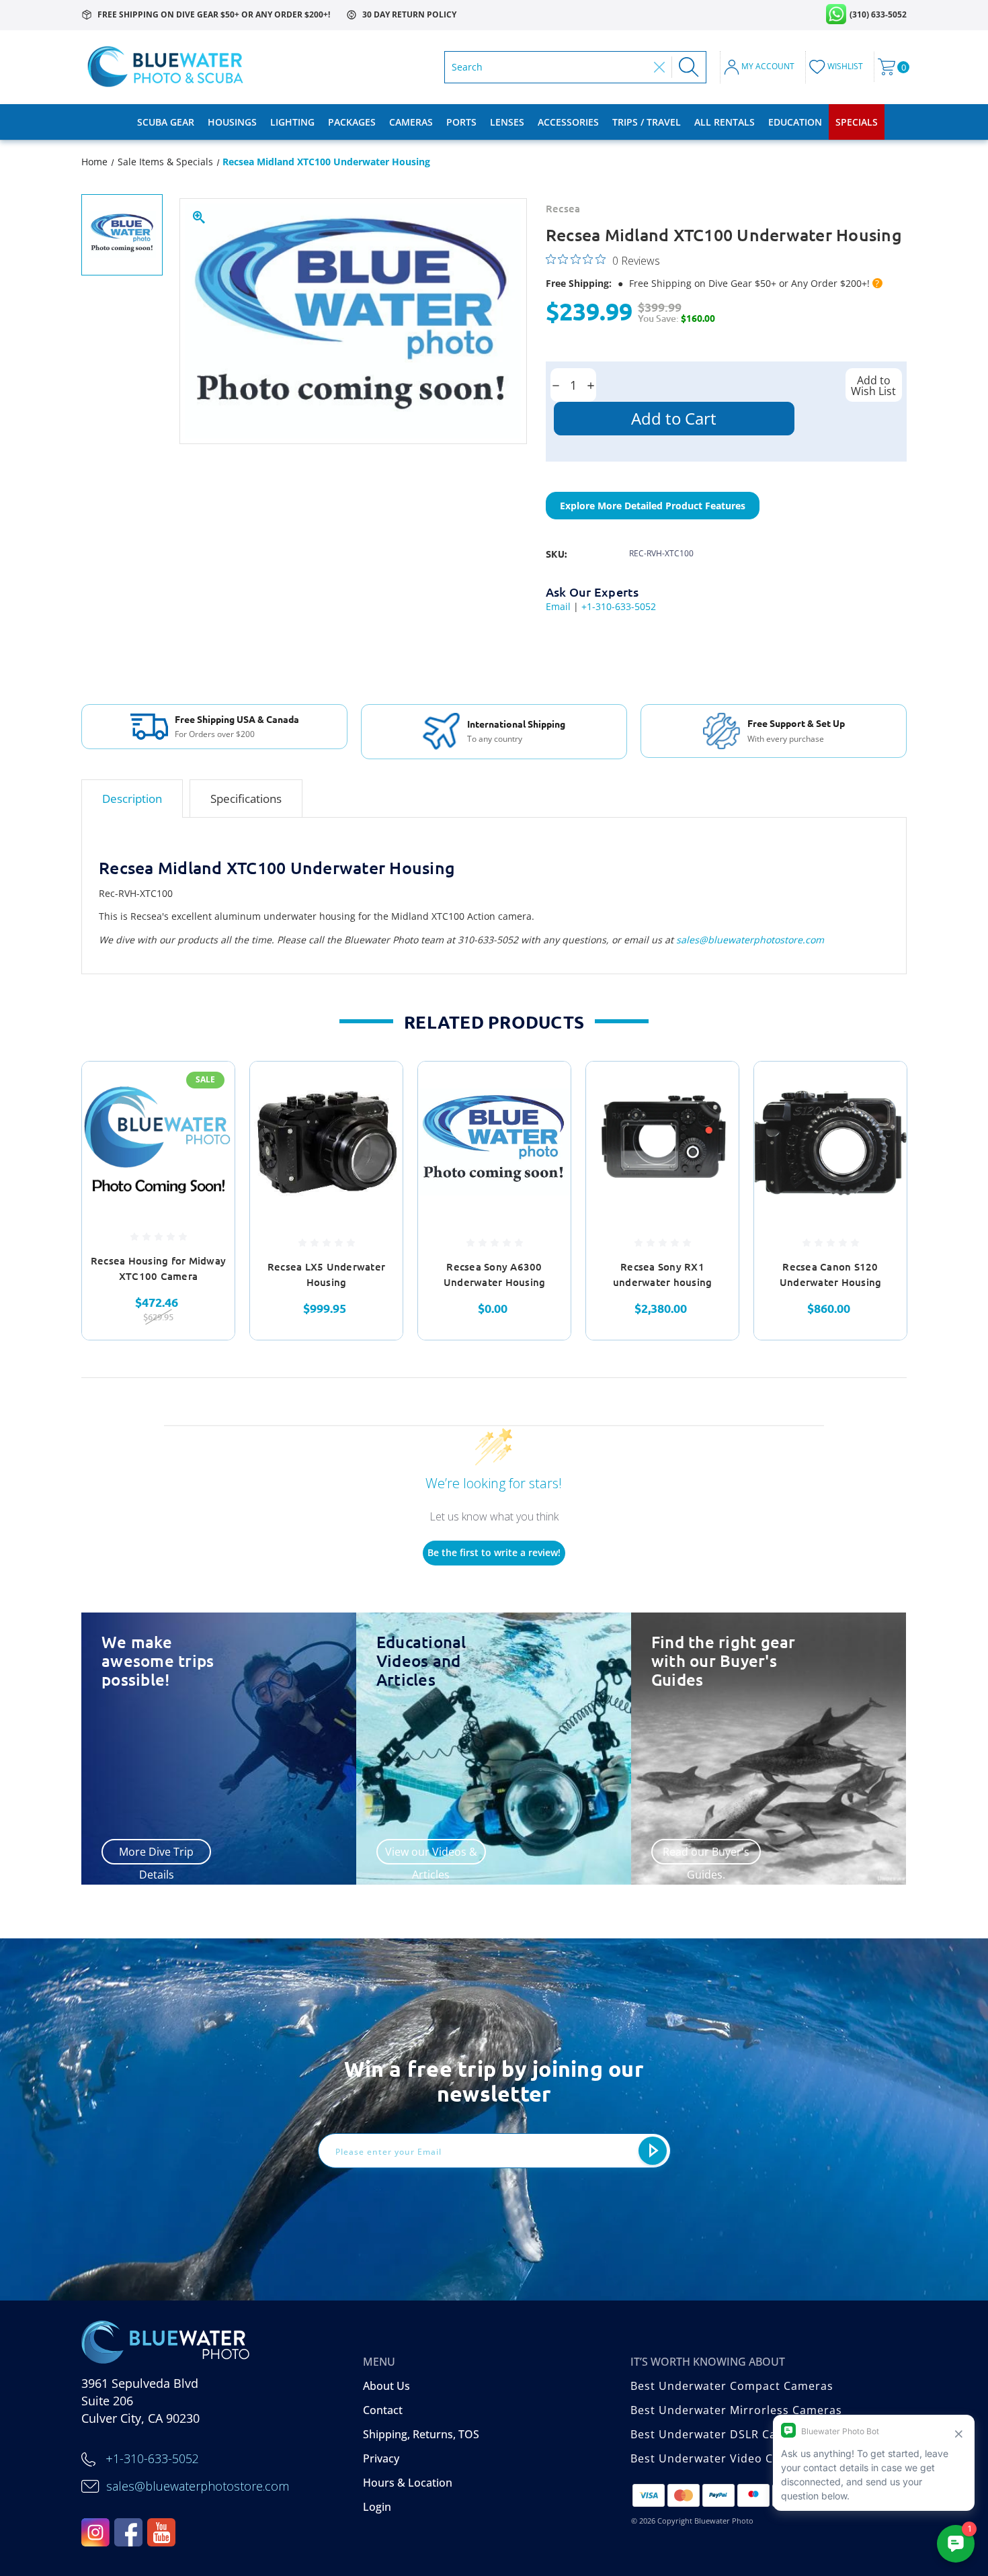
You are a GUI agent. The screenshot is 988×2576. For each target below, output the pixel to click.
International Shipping (516, 724)
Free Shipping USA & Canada (237, 719)
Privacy (381, 2458)
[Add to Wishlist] (208, 1123)
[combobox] (549, 67)
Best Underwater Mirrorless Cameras (736, 2410)
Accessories (568, 122)
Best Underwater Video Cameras (723, 2458)
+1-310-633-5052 (619, 606)
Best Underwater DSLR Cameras (721, 2434)
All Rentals (725, 122)
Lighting (292, 122)
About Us (386, 2386)
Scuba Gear (166, 122)
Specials (857, 122)
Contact (383, 2410)
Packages (352, 122)
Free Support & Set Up (796, 723)
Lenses (507, 122)
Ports (461, 122)
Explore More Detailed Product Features (653, 506)
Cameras (411, 122)
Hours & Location (408, 2483)
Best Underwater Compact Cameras (732, 2386)
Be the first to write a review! (494, 1552)
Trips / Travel (647, 122)
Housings (232, 122)
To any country (495, 739)
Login (377, 2507)
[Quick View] (208, 1089)
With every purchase (786, 739)
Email (558, 606)
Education (795, 122)
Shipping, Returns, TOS (421, 2434)
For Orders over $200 (215, 734)
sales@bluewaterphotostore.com (750, 940)
